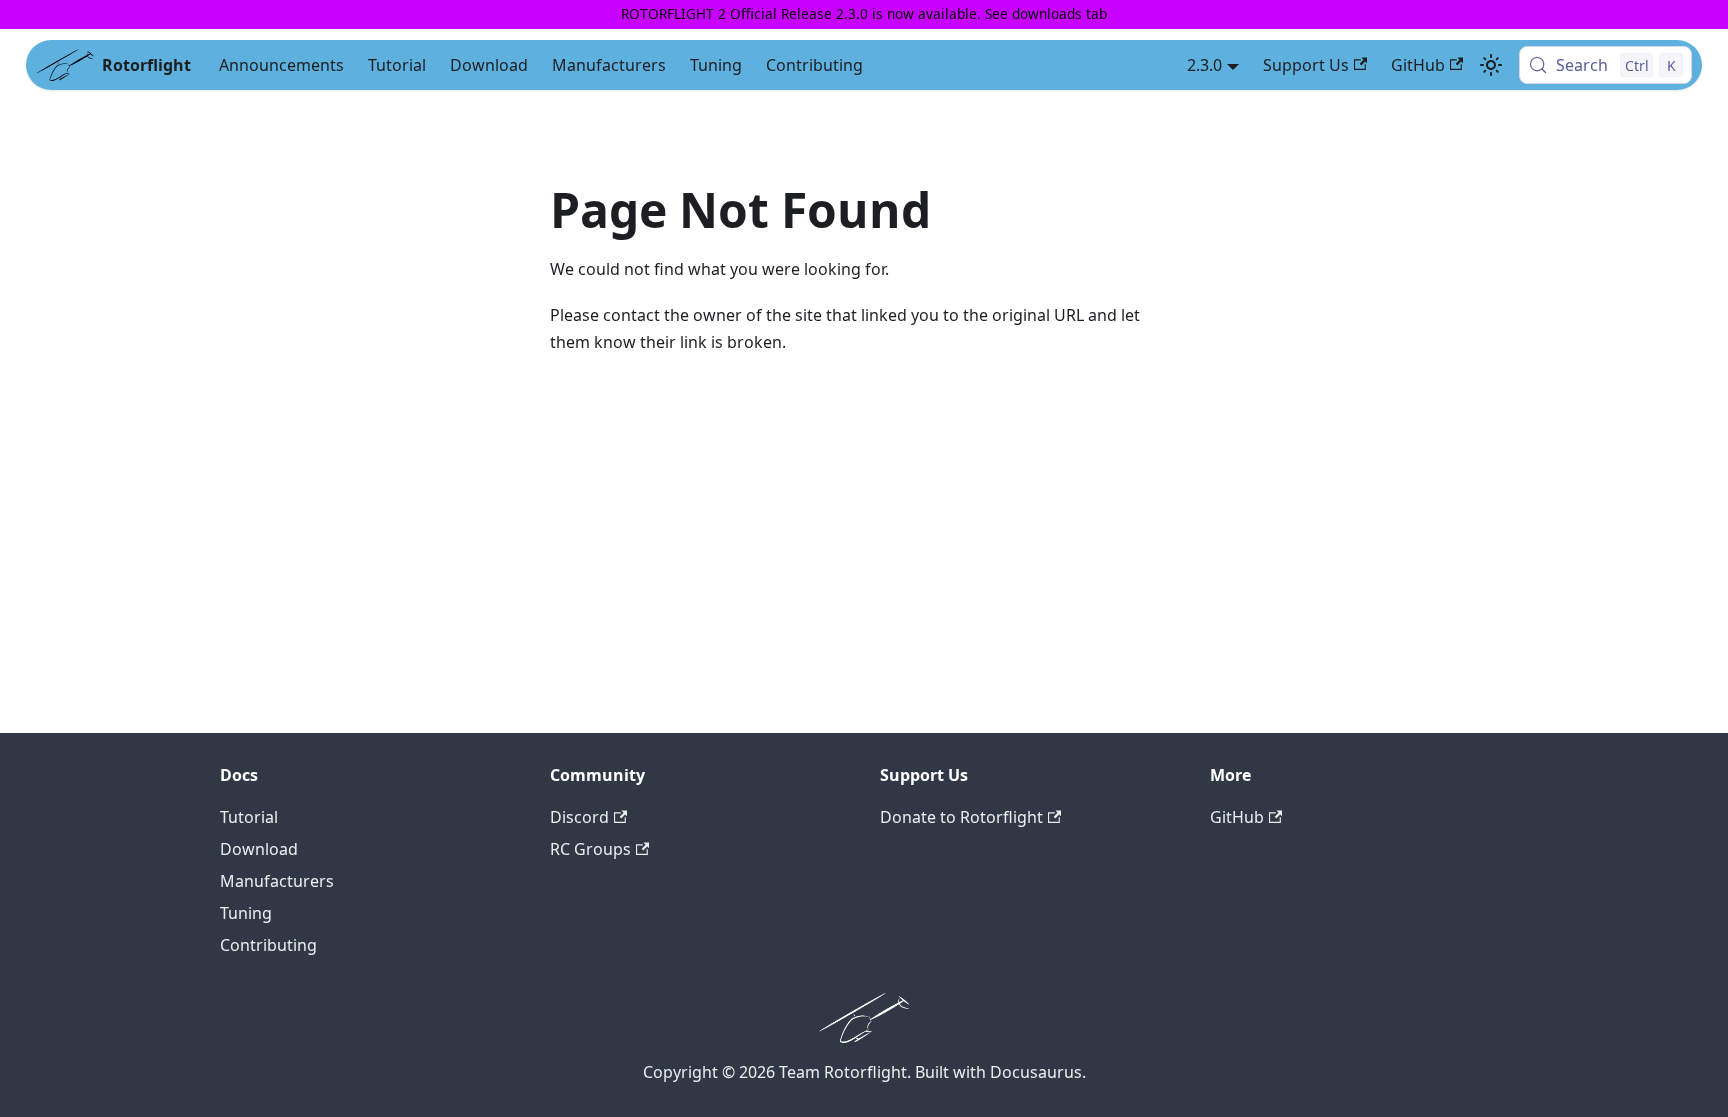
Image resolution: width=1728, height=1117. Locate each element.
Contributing (814, 65)
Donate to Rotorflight (961, 817)
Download (489, 65)
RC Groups (590, 849)
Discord (579, 817)
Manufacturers (609, 65)
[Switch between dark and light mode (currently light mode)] (1491, 65)
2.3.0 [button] (1204, 65)
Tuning (716, 65)
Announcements (281, 65)
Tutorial (397, 65)
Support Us (1306, 65)
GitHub (1418, 65)
